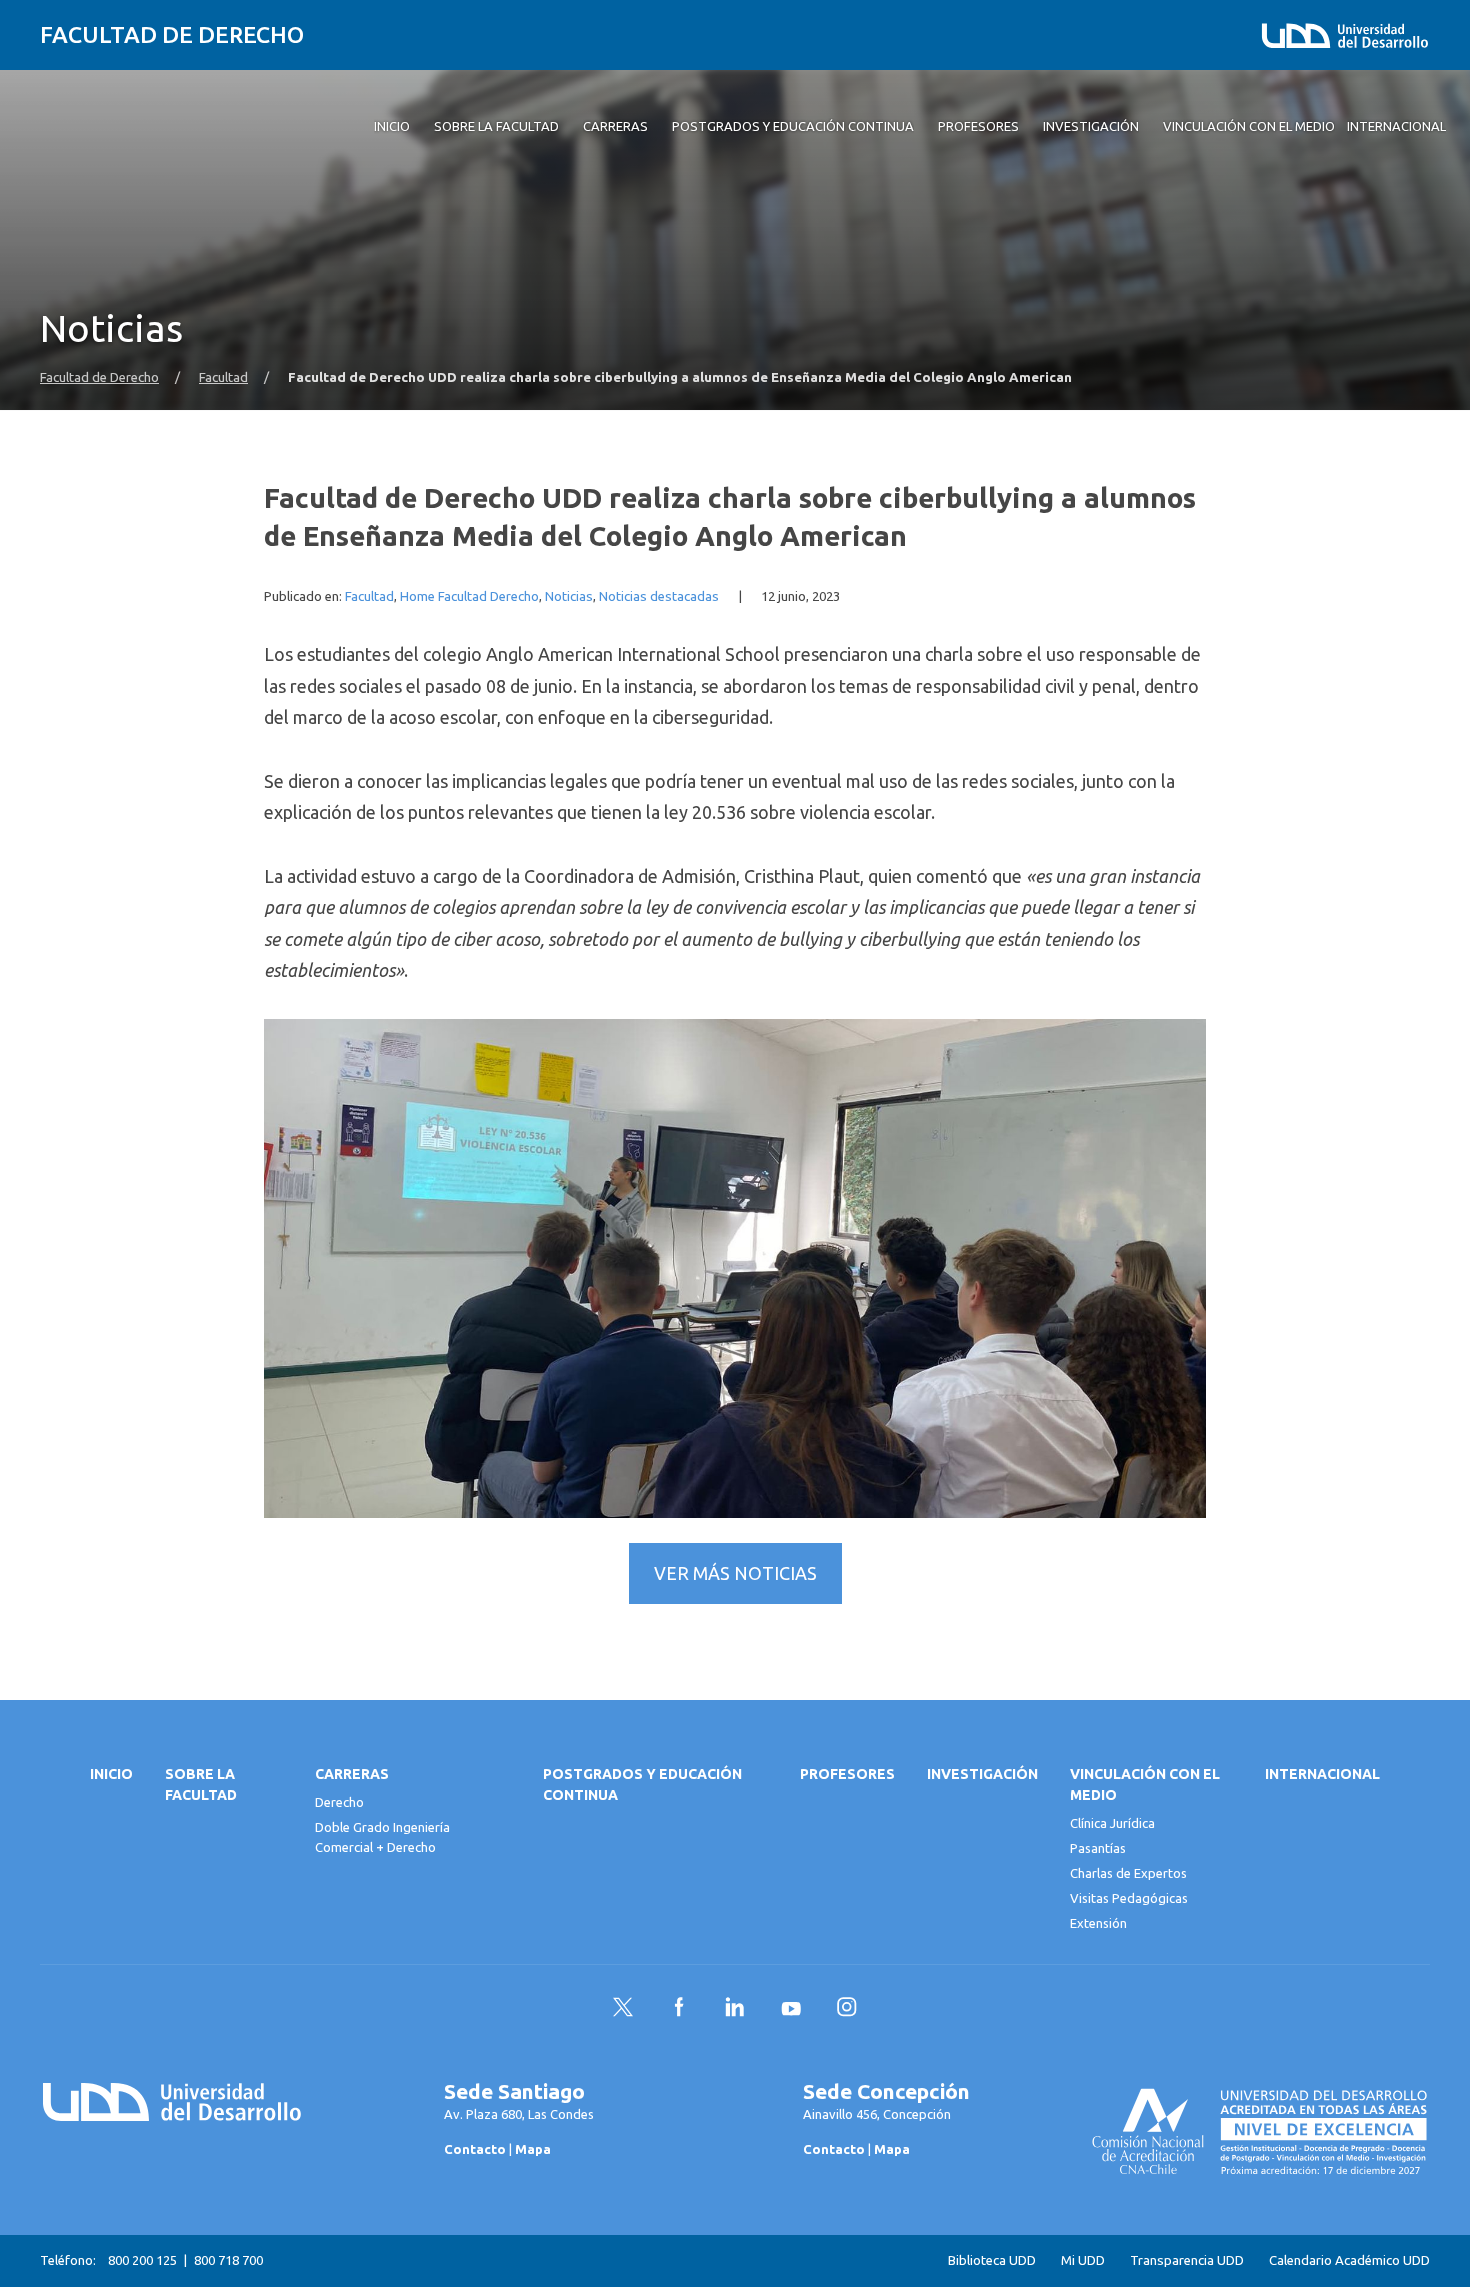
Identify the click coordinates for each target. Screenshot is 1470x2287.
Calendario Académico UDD (1349, 2260)
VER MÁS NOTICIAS (735, 1573)
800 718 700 (228, 2260)
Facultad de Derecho (172, 34)
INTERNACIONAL (1322, 1774)
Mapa (533, 2149)
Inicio (111, 1774)
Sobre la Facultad (201, 1784)
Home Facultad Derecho (469, 596)
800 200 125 (142, 2260)
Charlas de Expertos (1128, 1873)
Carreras (352, 1774)
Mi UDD (1083, 2260)
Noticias (569, 596)
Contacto (475, 2149)
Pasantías (1098, 1848)
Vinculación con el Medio (1145, 1784)
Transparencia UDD (1187, 2260)
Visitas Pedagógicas (1129, 1898)
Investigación (982, 1774)
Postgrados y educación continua (642, 1784)
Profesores (847, 1774)
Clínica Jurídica (1112, 1823)
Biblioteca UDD (992, 2260)
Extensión (1098, 1923)
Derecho (339, 1802)
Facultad (223, 377)
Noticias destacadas (659, 596)
